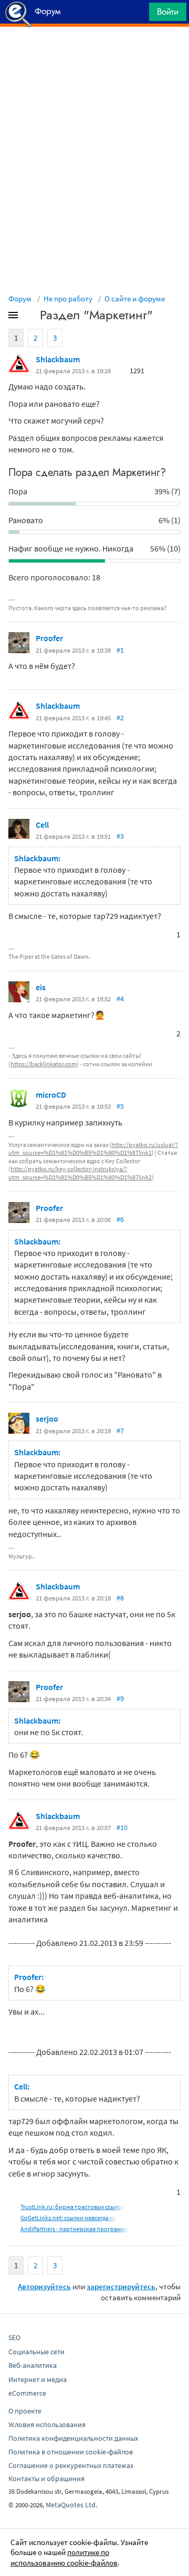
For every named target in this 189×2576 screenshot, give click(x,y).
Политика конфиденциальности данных (73, 2438)
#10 (122, 1827)
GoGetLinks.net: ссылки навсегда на (69, 2218)
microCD (51, 1095)
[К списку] (30, 317)
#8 (120, 1598)
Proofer (49, 638)
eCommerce (27, 2393)
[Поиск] (138, 14)
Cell (42, 825)
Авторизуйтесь (44, 2286)
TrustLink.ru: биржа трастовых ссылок (72, 2207)
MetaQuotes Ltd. (71, 2505)
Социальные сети (36, 2352)
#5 (120, 1106)
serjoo (47, 1419)
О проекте (25, 2411)
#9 (120, 1698)
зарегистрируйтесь (121, 2286)
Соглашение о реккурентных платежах (71, 2465)
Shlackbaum (58, 359)
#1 (120, 650)
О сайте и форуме (135, 299)
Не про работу (68, 299)
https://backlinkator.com (44, 1064)
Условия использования (47, 2425)
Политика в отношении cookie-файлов (71, 2452)
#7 (120, 1431)
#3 (120, 836)
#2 (120, 718)
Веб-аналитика (33, 2365)
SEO (14, 2337)
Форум (20, 299)
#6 (120, 1219)
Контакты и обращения (46, 2478)
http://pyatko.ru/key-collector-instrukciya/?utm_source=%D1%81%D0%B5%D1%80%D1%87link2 (80, 1173)
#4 (120, 999)
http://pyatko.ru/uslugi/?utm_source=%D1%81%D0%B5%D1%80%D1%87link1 (93, 1149)
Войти (168, 12)
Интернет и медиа (38, 2379)
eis (41, 987)
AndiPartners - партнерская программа (75, 2229)
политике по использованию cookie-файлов (64, 2557)
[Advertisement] (94, 53)
